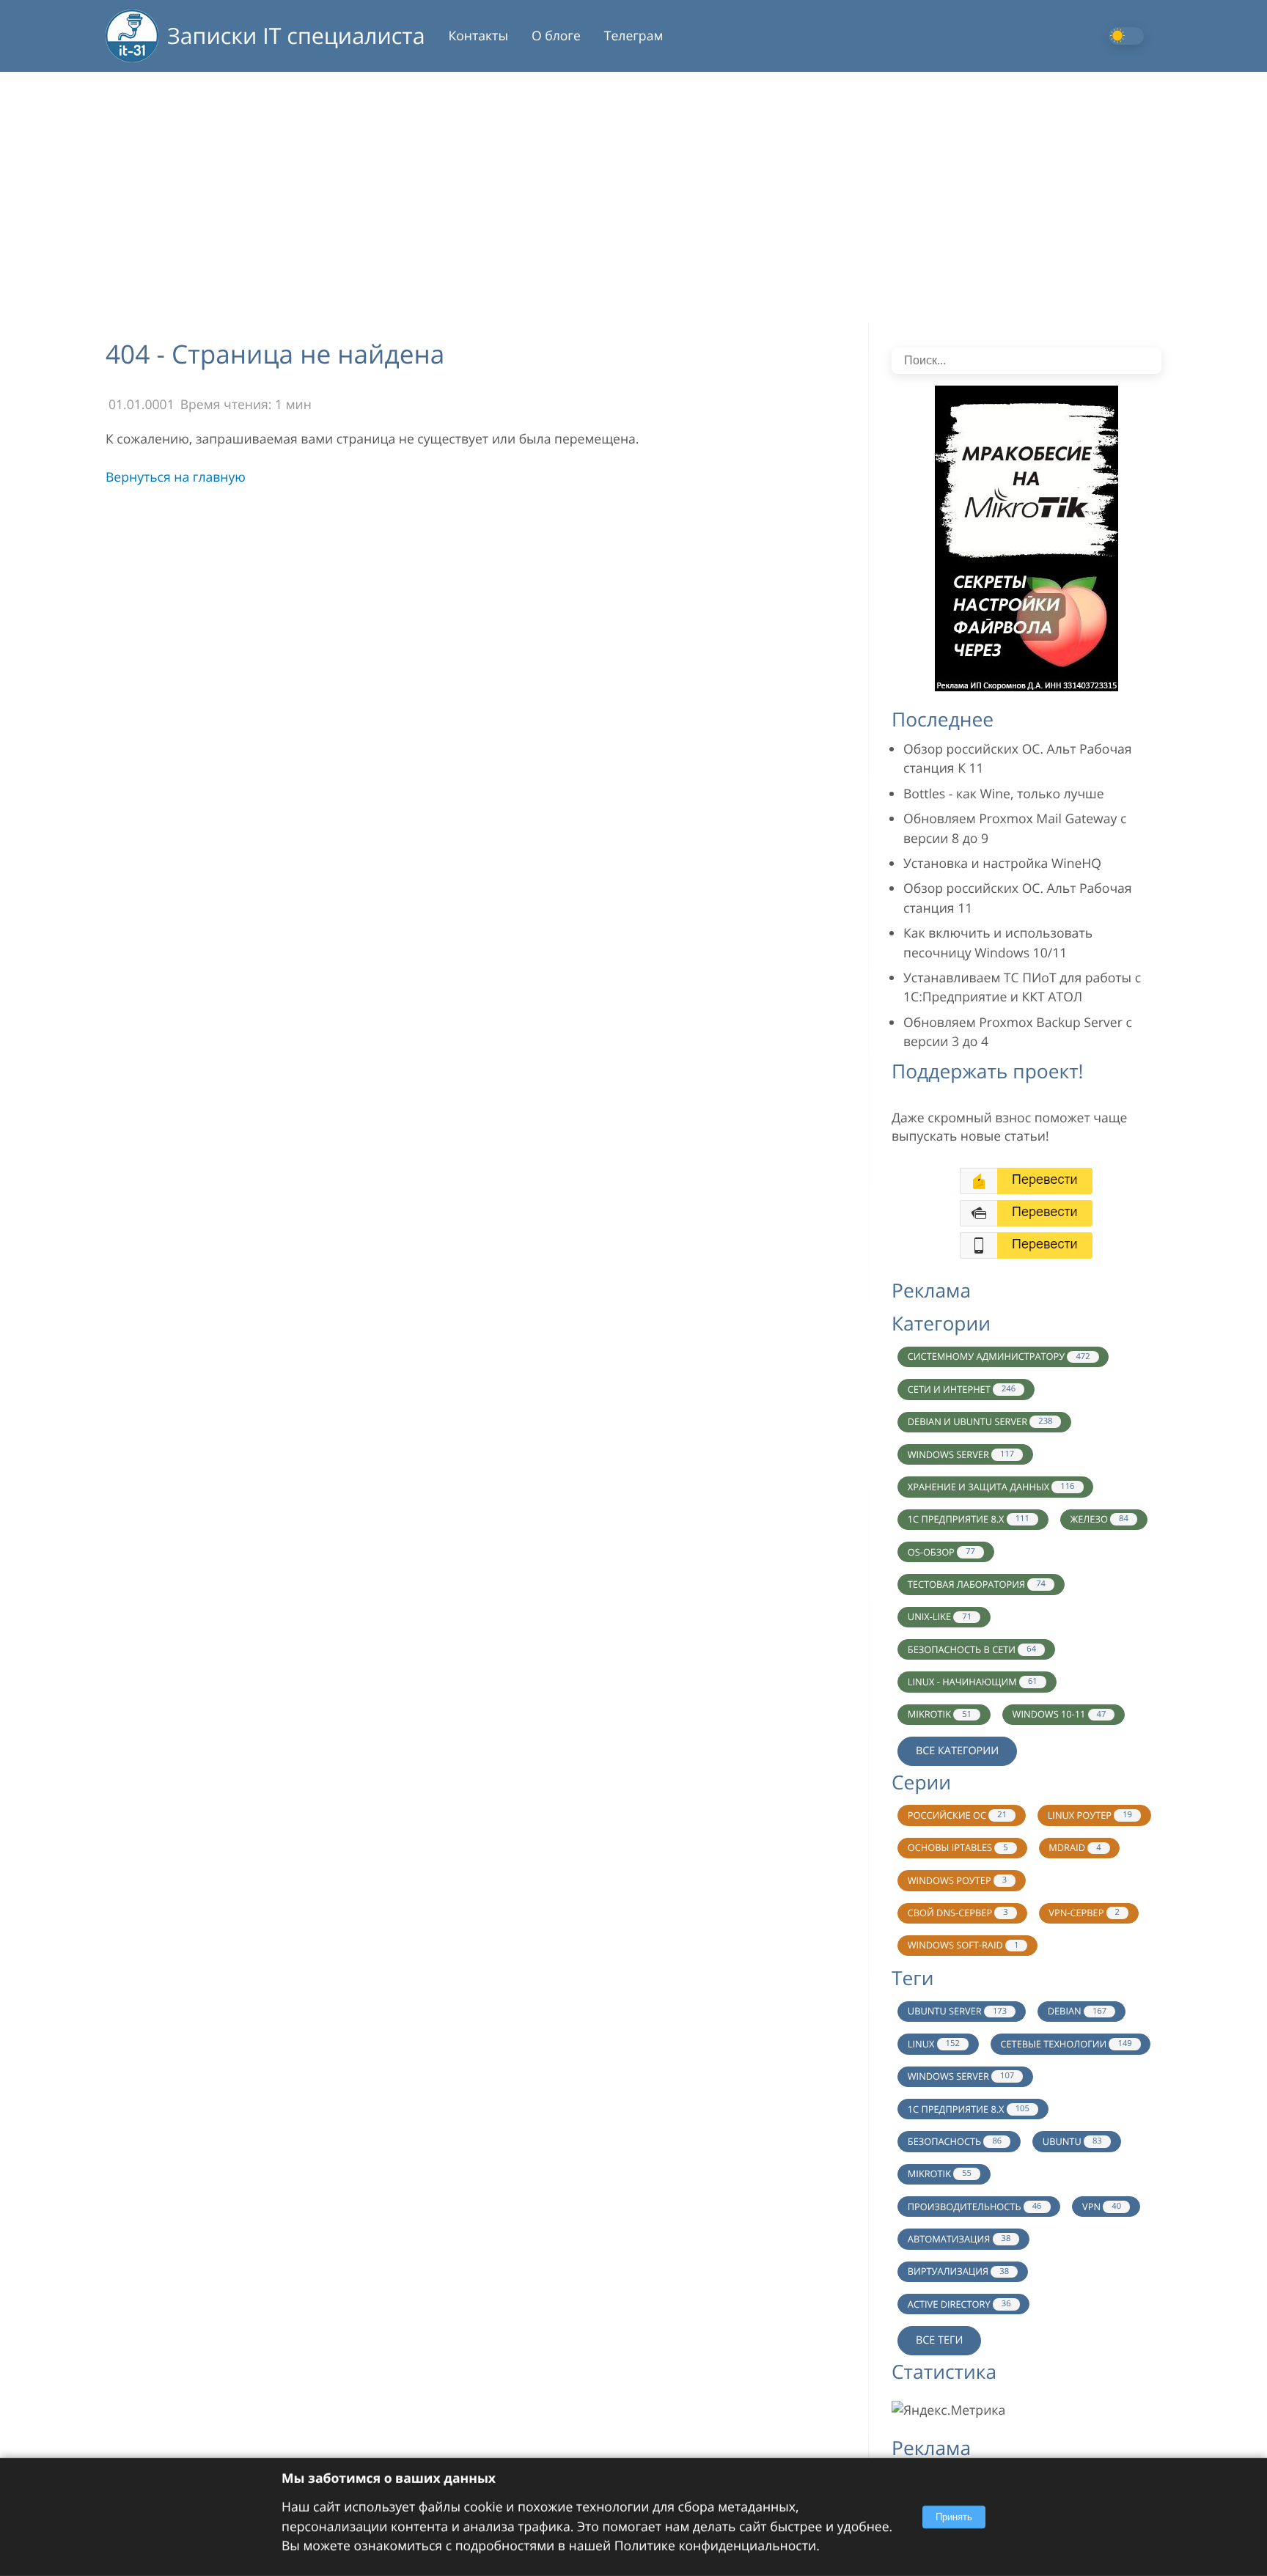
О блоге (556, 36)
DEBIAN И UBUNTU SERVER (980, 1421)
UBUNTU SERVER (957, 2011)
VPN (1102, 2207)
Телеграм (634, 36)
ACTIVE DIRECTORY (959, 2304)
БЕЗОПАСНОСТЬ (955, 2141)
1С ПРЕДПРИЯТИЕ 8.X (969, 1519)
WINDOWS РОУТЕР (957, 1880)
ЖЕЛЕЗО (1099, 1519)
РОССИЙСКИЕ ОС (957, 1815)
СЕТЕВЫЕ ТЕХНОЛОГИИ (1066, 2044)
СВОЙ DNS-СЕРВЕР (958, 1913)
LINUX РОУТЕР (1090, 1815)
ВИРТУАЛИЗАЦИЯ (958, 2271)
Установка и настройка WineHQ (1002, 864)
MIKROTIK (940, 1714)
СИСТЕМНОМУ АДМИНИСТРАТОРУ (999, 1356)
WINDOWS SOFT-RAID (963, 1945)
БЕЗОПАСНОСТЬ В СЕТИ (972, 1649)
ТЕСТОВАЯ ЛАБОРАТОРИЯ (977, 1584)
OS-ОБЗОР (941, 1552)
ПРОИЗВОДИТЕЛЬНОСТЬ (975, 2207)
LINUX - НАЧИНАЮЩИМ (973, 1682)
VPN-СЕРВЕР (1084, 1913)
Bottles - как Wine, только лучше (1004, 794)
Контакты (478, 36)
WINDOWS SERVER (961, 1454)
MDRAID (1075, 1847)
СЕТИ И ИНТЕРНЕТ (962, 1389)
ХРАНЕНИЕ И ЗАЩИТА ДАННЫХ (991, 1487)
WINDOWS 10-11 (1059, 1714)
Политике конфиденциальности (715, 2546)
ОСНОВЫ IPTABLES (958, 1847)
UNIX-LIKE (940, 1616)
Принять (954, 2517)
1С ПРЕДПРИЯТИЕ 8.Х (969, 2109)
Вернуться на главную (176, 477)
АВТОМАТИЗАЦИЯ (959, 2239)
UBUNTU (1072, 2141)
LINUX (934, 2044)
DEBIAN (1077, 2011)
